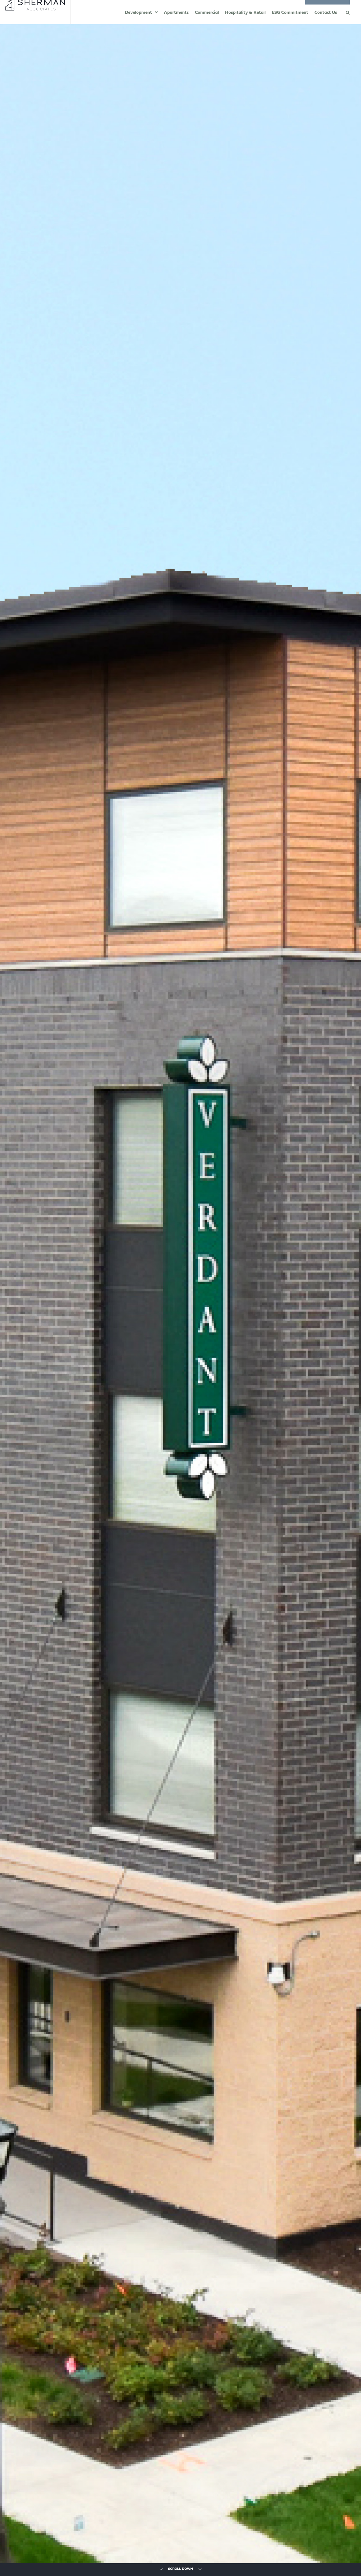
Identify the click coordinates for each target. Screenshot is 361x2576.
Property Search (329, 10)
